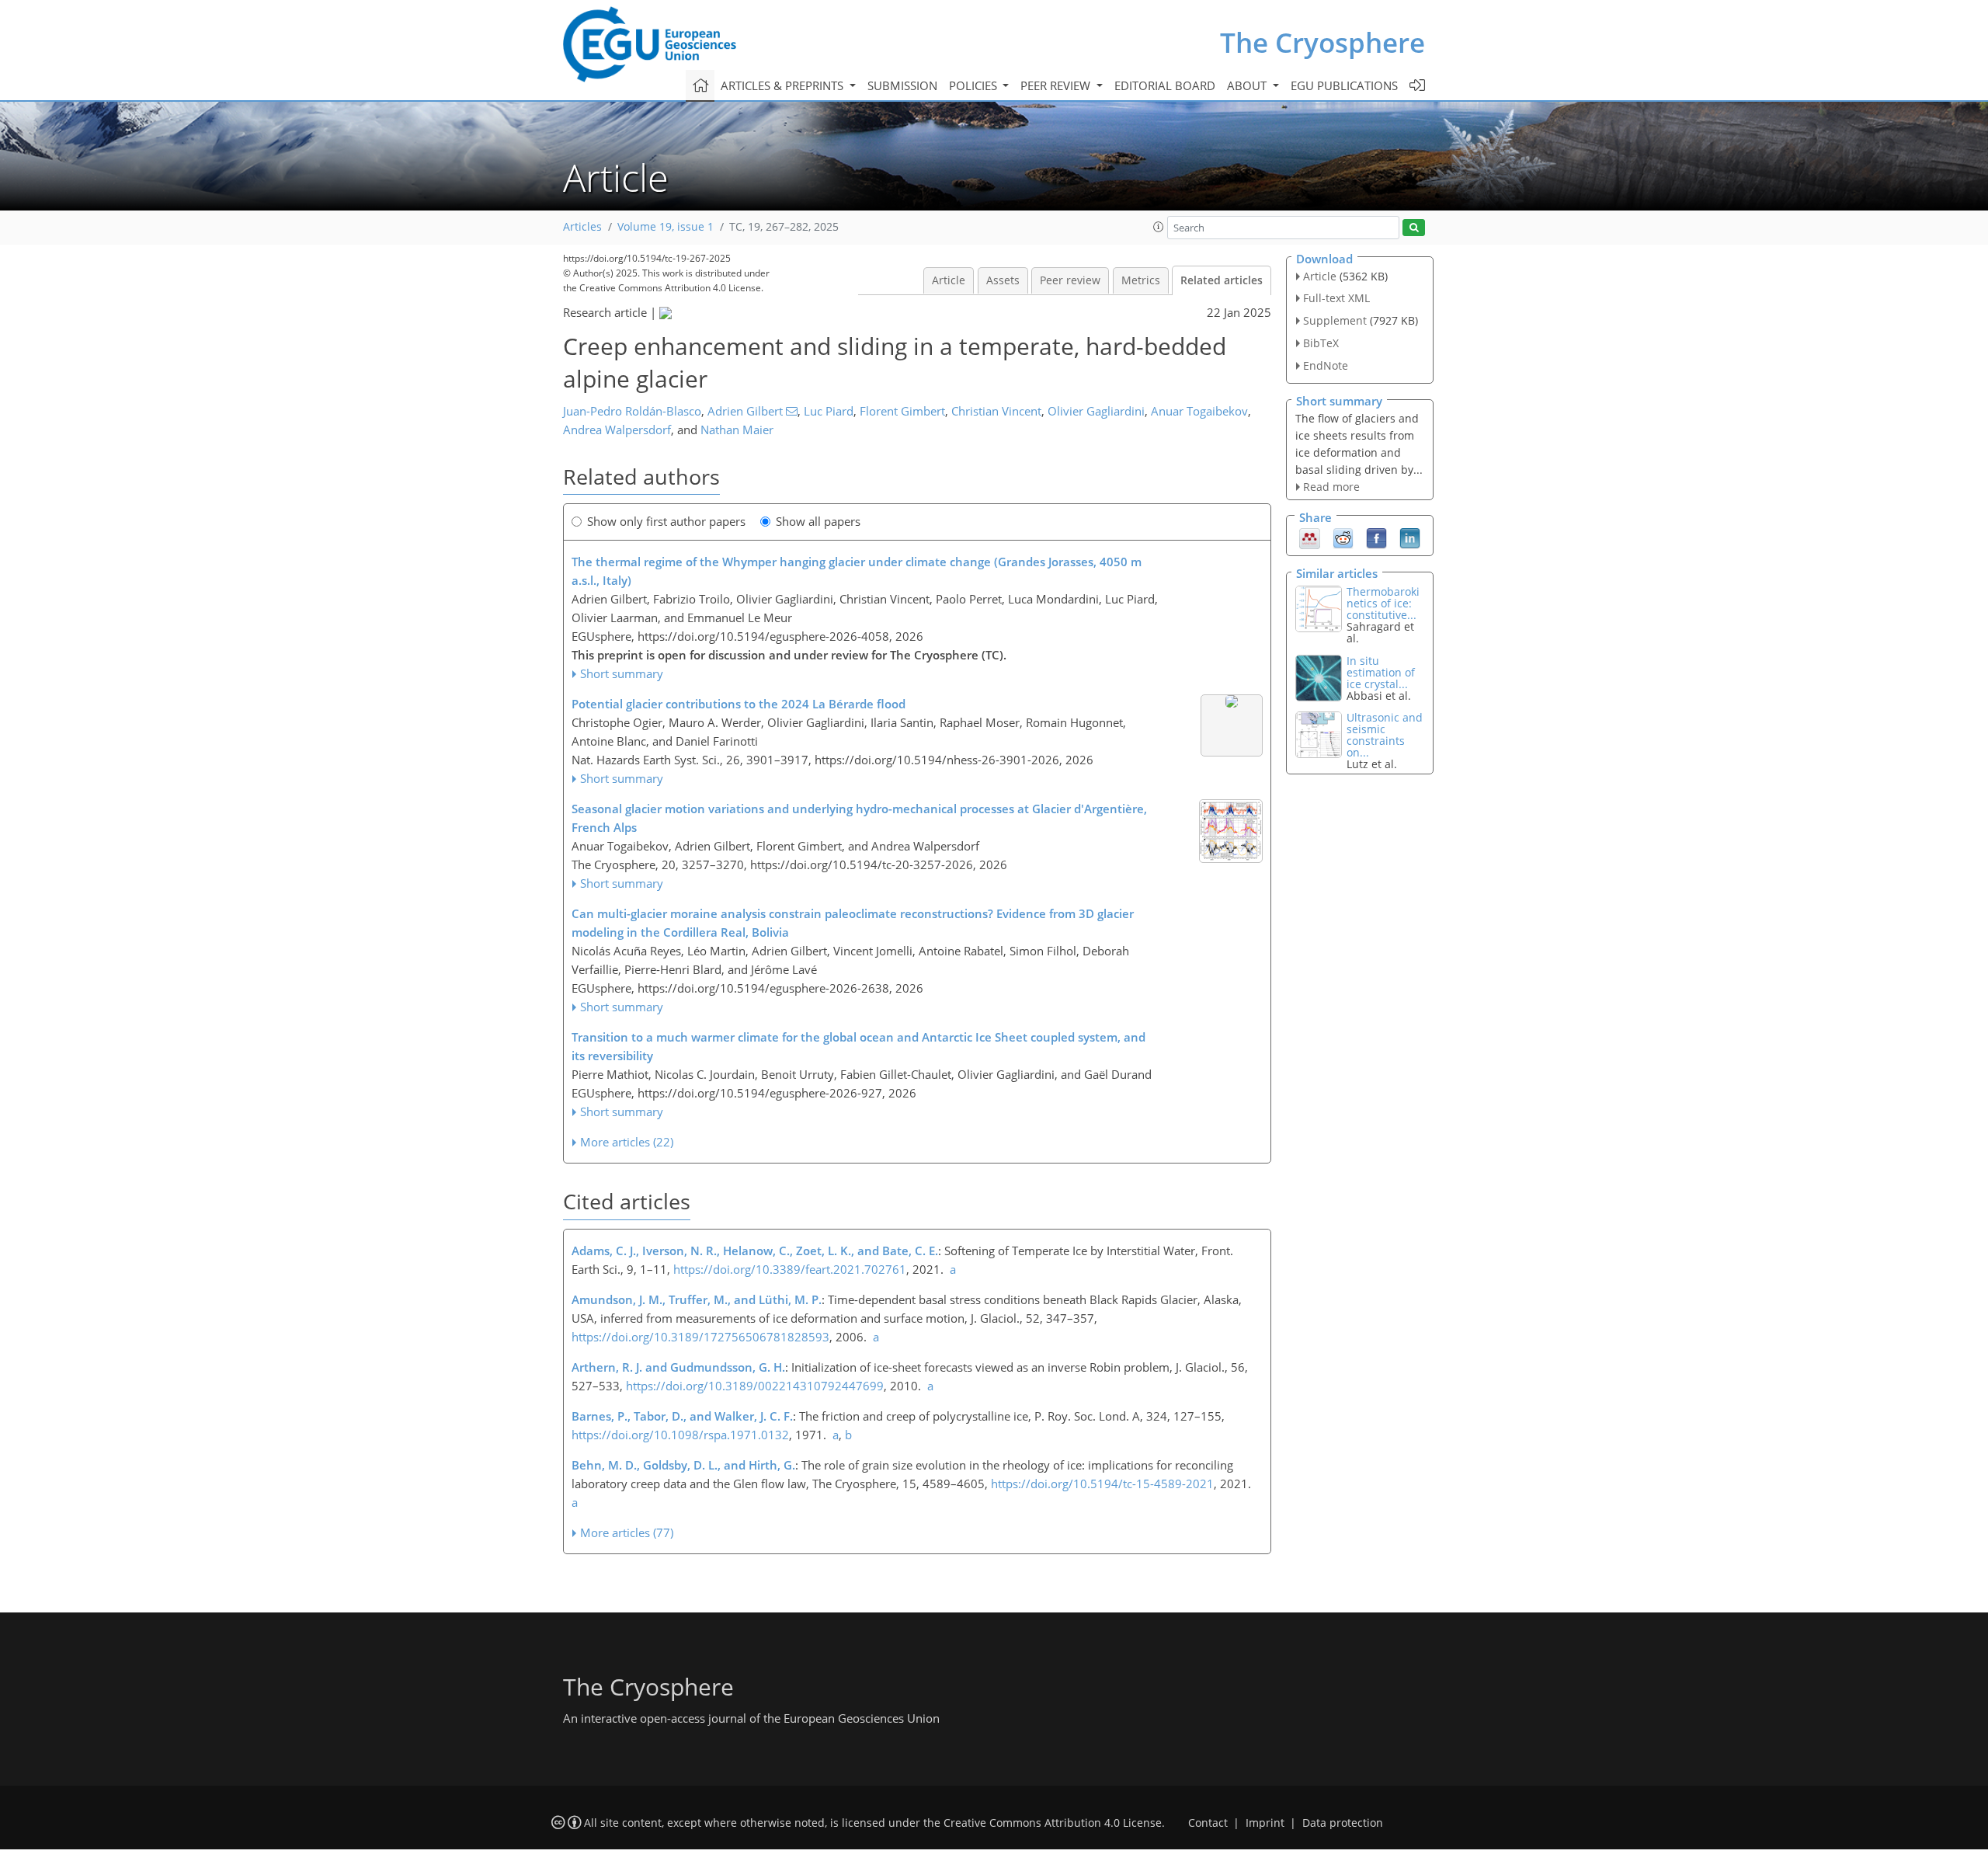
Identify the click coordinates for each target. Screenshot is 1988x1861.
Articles (582, 227)
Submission (902, 85)
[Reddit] (1343, 537)
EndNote (1326, 365)
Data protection (1343, 1823)
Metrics (1141, 280)
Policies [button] (975, 85)
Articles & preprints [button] (784, 85)
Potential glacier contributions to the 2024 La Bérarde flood (739, 704)
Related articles (1222, 280)
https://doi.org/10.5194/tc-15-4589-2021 (1102, 1484)
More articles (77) (627, 1532)
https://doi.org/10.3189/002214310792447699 (755, 1386)
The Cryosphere (1322, 42)
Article (949, 280)
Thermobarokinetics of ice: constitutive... (1383, 603)
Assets (1003, 280)
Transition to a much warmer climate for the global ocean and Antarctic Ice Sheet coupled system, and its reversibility (858, 1046)
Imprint (1265, 1823)
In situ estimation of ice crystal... (1381, 672)
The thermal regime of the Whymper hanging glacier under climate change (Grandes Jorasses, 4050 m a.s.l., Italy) (857, 571)
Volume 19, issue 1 (666, 227)
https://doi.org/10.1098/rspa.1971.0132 (680, 1435)
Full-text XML (1336, 298)
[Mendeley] (1310, 537)
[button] (1159, 227)
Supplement (1335, 320)
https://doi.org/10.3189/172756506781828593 (700, 1337)
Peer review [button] (1057, 85)
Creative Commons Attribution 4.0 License (1053, 1823)
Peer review (1070, 280)
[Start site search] (1414, 228)
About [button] (1248, 85)
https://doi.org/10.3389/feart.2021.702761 (790, 1269)
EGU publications (1344, 85)
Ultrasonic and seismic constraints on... (1385, 735)
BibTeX (1321, 343)
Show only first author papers (666, 521)
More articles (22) (627, 1142)
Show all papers (818, 521)
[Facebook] (1376, 537)
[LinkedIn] (1410, 537)
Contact (1208, 1823)
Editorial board (1165, 85)
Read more (1331, 487)
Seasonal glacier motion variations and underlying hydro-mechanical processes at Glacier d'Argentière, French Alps (859, 818)
